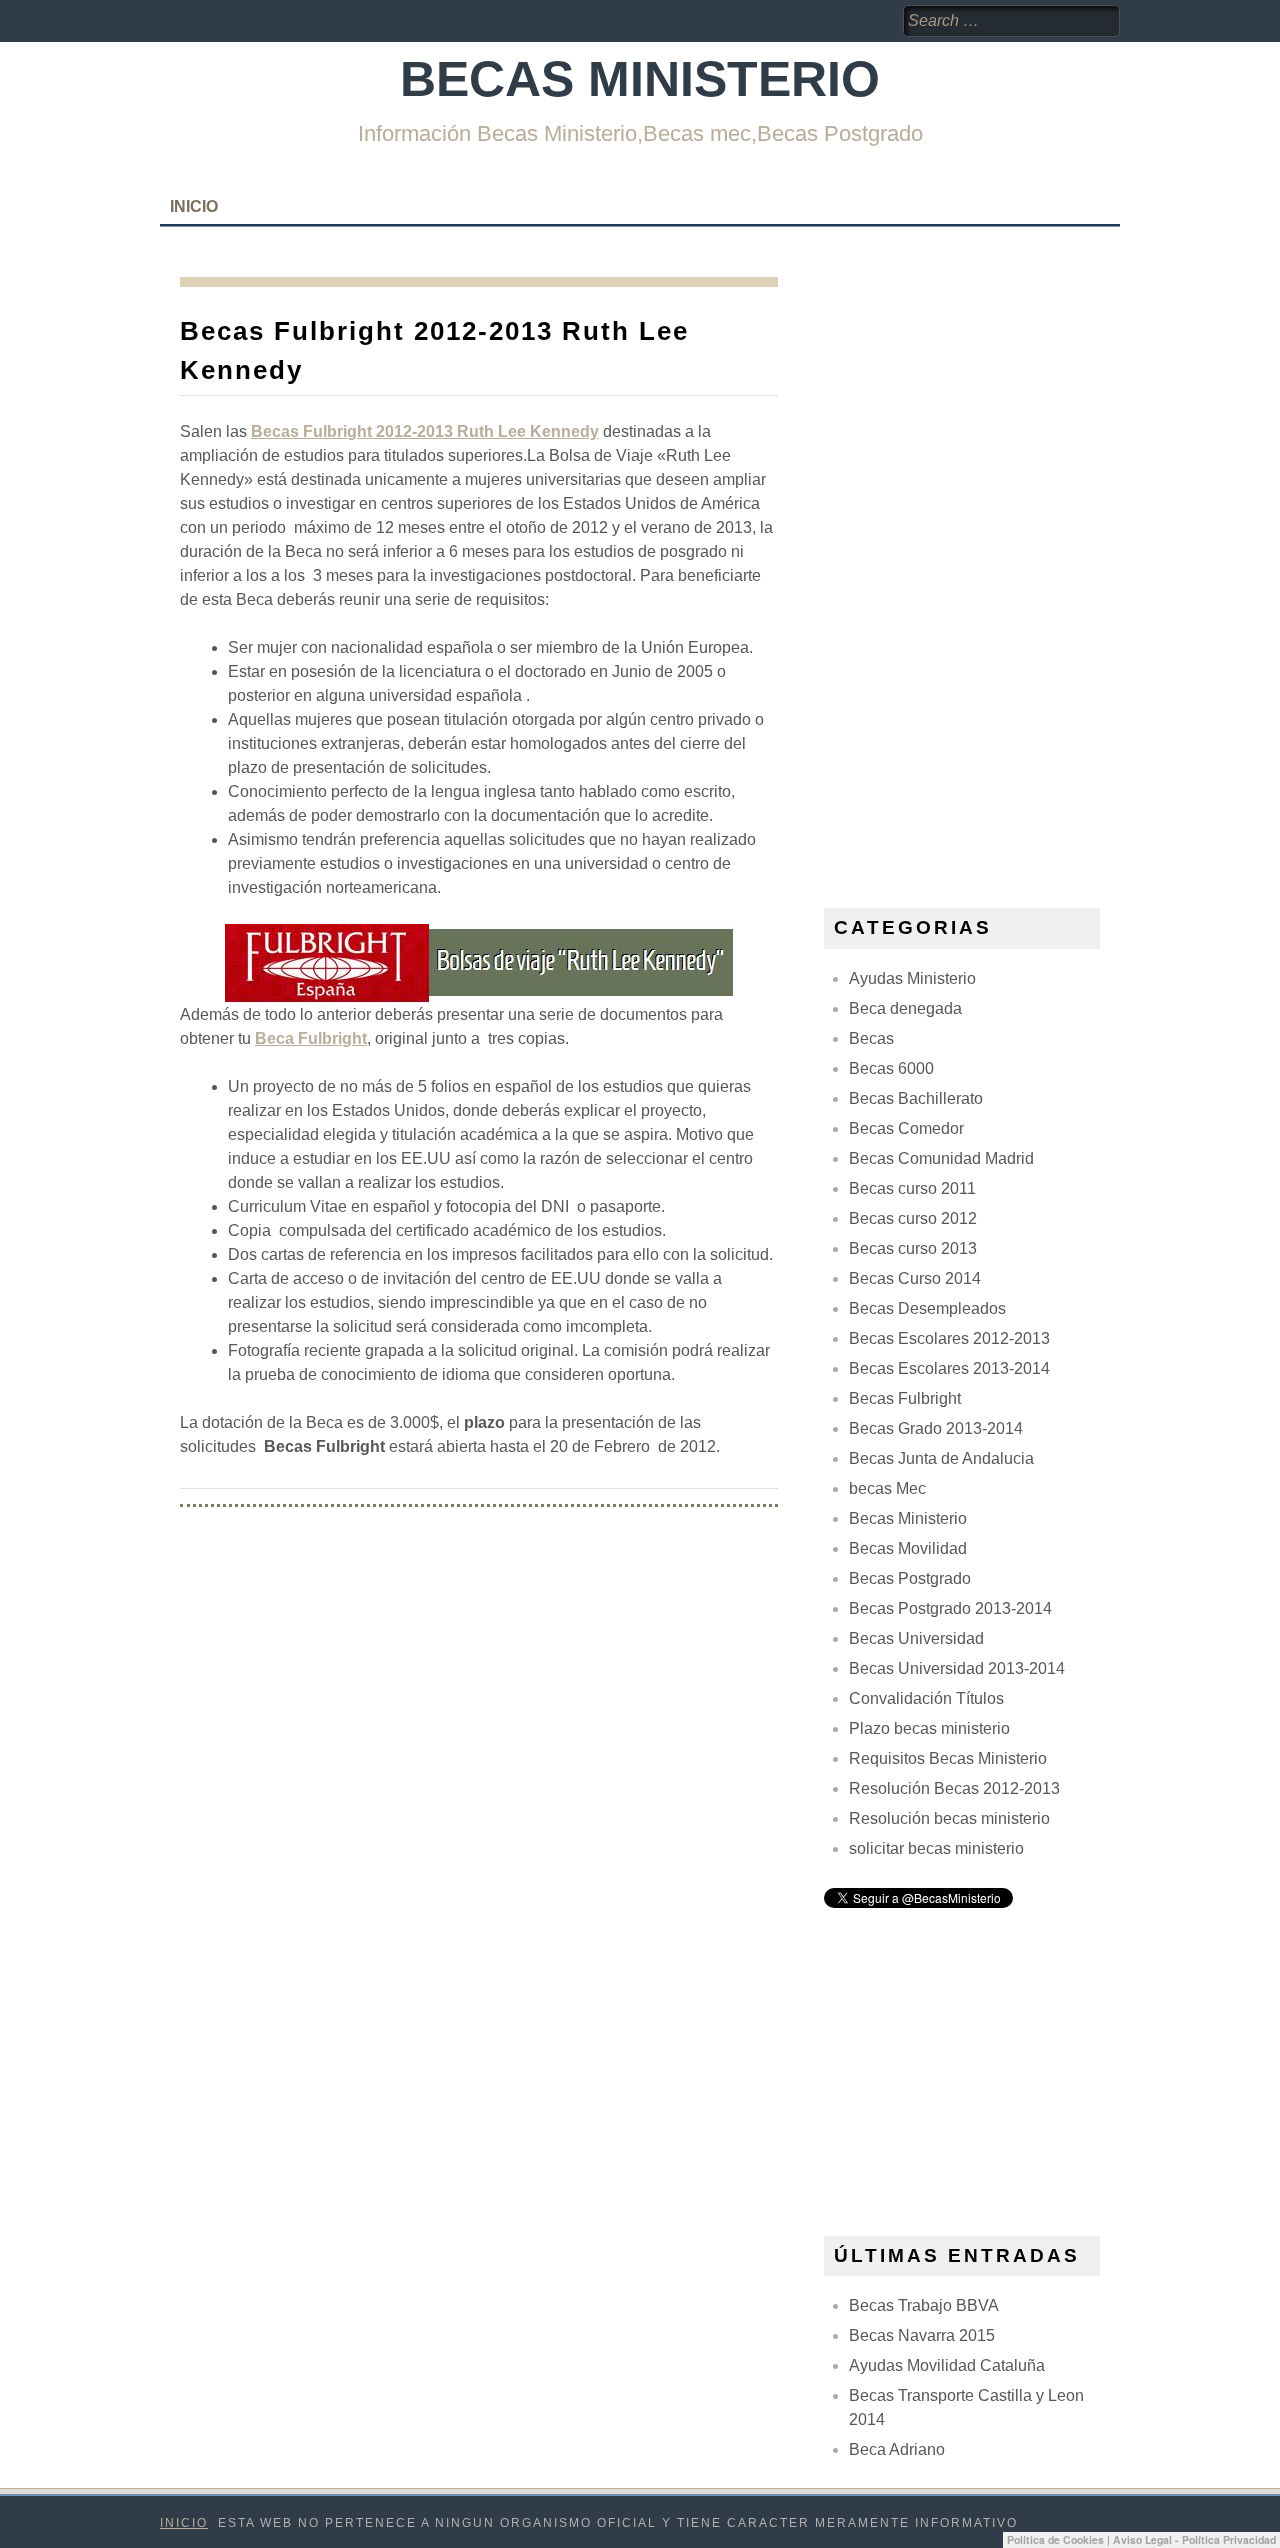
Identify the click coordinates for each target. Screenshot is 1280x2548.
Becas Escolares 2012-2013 (949, 1338)
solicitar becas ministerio (936, 1848)
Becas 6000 (891, 1068)
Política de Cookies (1055, 2539)
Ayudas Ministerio (912, 978)
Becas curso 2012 (913, 1218)
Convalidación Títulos (926, 1698)
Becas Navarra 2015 (922, 2335)
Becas (871, 1038)
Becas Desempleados (927, 1308)
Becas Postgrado (910, 1578)
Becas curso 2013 (913, 1248)
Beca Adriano (897, 2449)
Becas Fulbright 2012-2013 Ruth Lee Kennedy (425, 431)
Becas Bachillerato (916, 1098)
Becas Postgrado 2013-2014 (950, 1608)
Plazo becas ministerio (929, 1728)
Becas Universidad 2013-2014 (957, 1668)
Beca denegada (905, 1008)
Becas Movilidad (908, 1548)
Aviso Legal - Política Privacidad (1194, 2539)
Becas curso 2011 (912, 1188)
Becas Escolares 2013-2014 (949, 1368)
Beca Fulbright (311, 1038)
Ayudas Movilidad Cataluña (947, 2365)
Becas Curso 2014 (915, 1278)
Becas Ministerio (640, 79)
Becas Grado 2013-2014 (936, 1428)
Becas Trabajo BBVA (924, 2305)
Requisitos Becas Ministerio (948, 1758)
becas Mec (887, 1488)
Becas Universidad (916, 1638)
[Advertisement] (974, 577)
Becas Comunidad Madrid (941, 1158)
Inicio (194, 206)
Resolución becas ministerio (949, 1818)
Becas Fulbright (905, 1398)
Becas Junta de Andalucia (941, 1458)
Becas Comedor (906, 1128)
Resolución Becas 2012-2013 (954, 1788)
